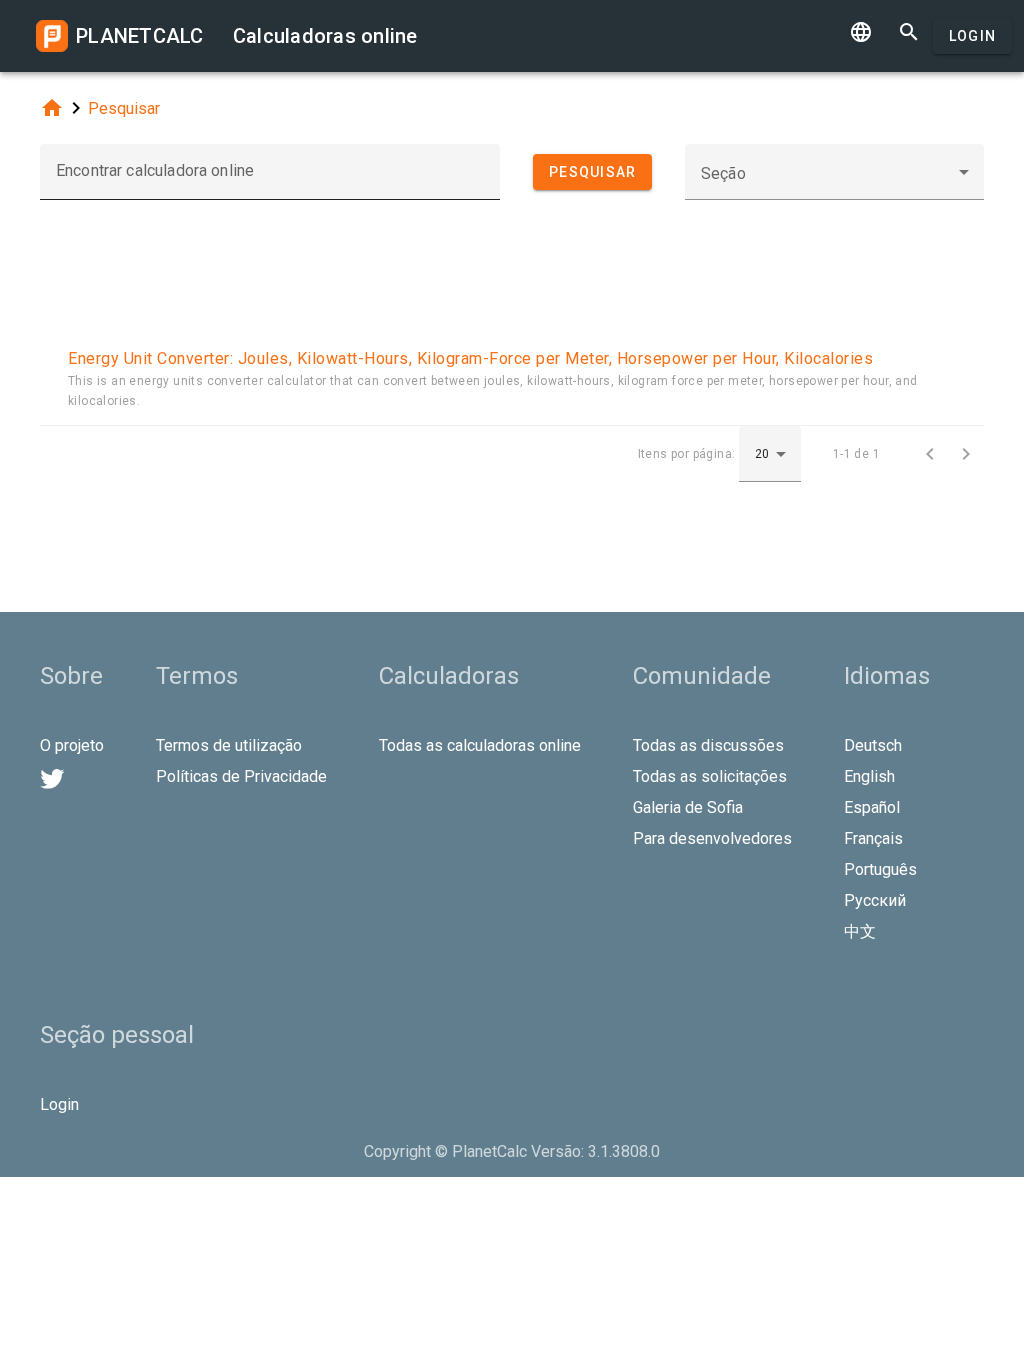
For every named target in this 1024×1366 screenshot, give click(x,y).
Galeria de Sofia (688, 807)
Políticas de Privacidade (241, 776)
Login (972, 36)
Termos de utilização (229, 745)
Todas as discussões (708, 745)
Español (872, 807)
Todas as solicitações (710, 776)
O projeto (72, 745)
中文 (860, 931)
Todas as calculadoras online (480, 745)
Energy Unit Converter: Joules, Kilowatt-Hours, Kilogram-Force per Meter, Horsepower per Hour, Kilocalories (470, 358)
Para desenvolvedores (712, 838)
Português (880, 869)
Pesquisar (124, 108)
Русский (875, 900)
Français (873, 838)
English (869, 776)
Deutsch (873, 745)
